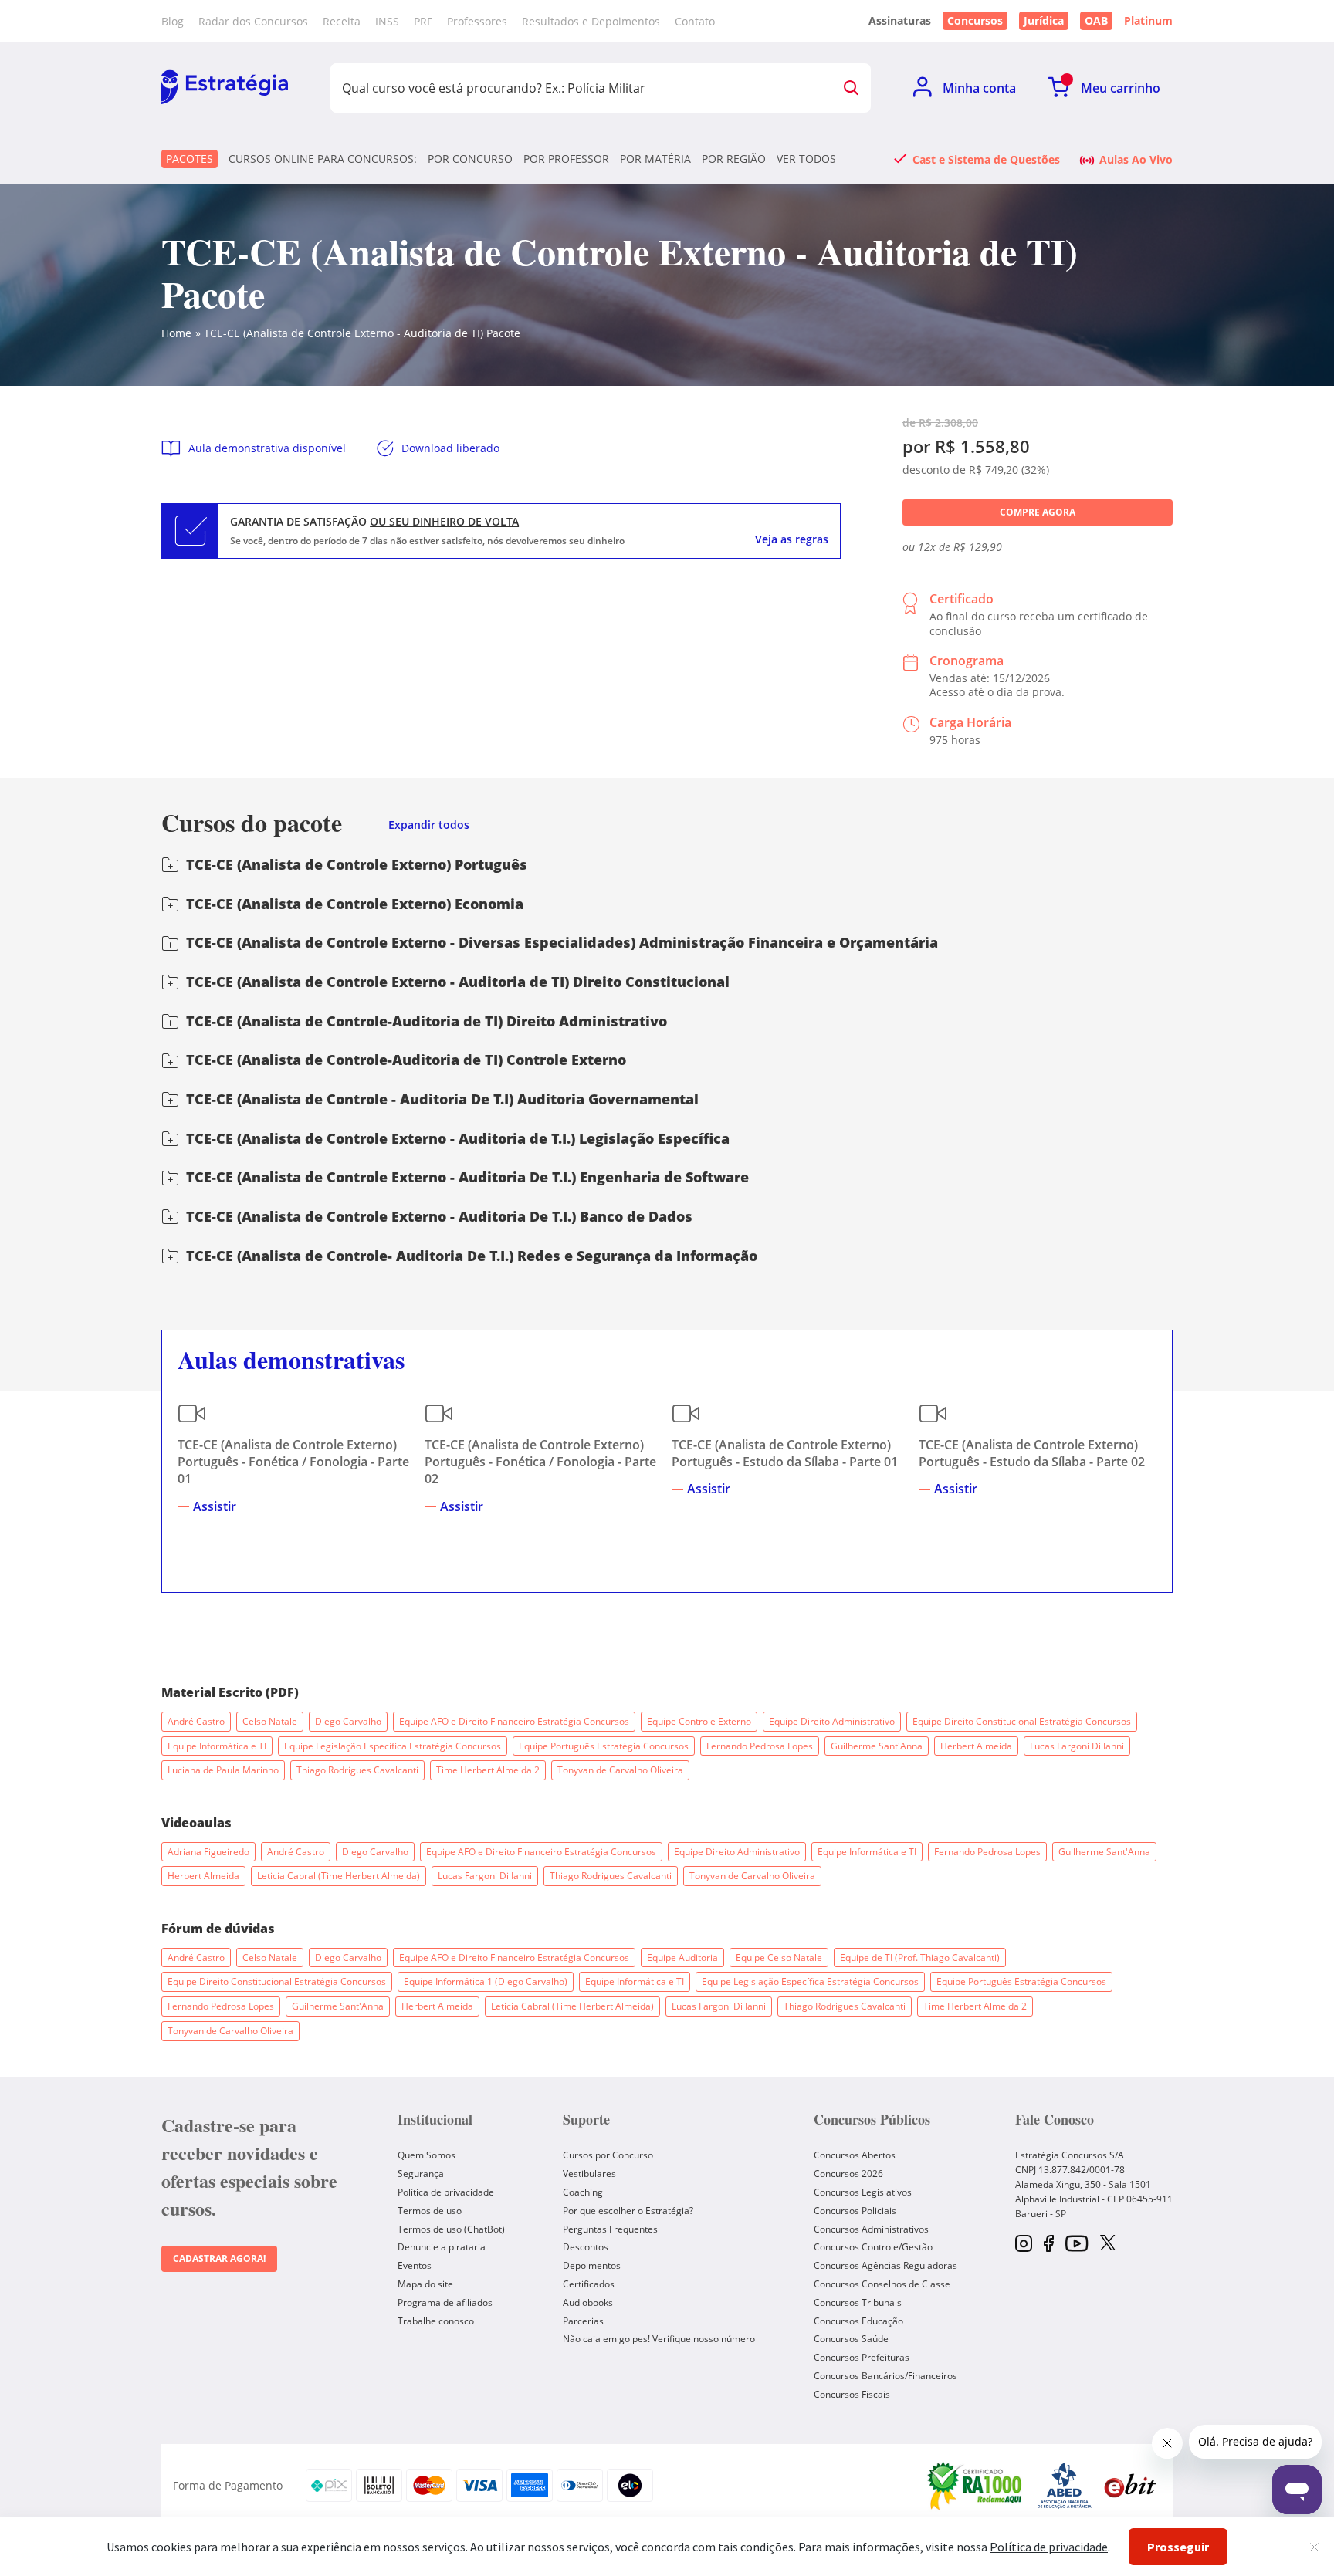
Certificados (589, 2284)
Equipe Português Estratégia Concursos (604, 1746)
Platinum (1148, 21)
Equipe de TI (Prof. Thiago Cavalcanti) (920, 1957)
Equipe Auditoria (682, 1957)
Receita (342, 21)
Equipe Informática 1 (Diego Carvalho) (486, 1981)
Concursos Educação (858, 2321)
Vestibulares (589, 2174)
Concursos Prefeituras (862, 2357)
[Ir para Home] (225, 88)
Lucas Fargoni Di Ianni (1077, 1746)
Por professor (566, 159)
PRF (423, 21)
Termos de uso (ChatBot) (451, 2229)
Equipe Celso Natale (779, 1957)
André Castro (196, 1721)
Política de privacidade (446, 2192)
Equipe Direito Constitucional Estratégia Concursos (1022, 1721)
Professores (477, 21)
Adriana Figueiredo (208, 1852)
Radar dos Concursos (253, 21)
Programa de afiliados (445, 2302)
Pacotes (190, 159)
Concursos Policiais (855, 2211)
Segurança (421, 2174)
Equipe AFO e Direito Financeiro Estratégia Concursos (514, 1721)
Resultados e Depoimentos (591, 21)
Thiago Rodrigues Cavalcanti (357, 1770)
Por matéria (655, 159)
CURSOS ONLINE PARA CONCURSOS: (323, 159)
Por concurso (470, 159)
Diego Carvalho (348, 1721)
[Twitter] (1108, 2244)
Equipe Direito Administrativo (832, 1721)
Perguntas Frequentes (610, 2229)
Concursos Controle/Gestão (873, 2247)
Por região (734, 159)
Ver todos (806, 159)
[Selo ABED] (1065, 2486)
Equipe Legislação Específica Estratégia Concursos (393, 1746)
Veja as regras (792, 539)
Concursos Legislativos (863, 2192)
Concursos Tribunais (858, 2302)
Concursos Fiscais (852, 2394)
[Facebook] (1049, 2245)
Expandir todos (429, 825)
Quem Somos (427, 2155)
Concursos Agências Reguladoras (885, 2265)
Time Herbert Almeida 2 (488, 1770)
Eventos (415, 2265)
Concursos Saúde (851, 2339)
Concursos (975, 20)
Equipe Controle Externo (699, 1721)
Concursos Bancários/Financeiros (885, 2376)
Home (176, 333)
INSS (387, 21)
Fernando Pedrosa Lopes (760, 1746)
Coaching (583, 2192)
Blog (173, 21)
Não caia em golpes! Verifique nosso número (659, 2339)
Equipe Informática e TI (217, 1746)
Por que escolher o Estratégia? (628, 2211)
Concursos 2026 (848, 2174)
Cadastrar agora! (219, 2258)
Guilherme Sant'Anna (877, 1746)
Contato (695, 21)
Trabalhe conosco (436, 2321)
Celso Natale (270, 1721)
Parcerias (583, 2321)
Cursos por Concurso (608, 2155)
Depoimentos (592, 2265)
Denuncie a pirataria (442, 2247)
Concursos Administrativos (871, 2229)
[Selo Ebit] (1130, 2485)
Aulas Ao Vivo (1136, 159)
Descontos (586, 2247)
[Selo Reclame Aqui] (976, 2486)
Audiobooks (588, 2302)
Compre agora (1038, 512)
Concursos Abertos (855, 2155)
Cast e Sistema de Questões (986, 159)
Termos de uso (430, 2211)
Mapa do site (425, 2284)
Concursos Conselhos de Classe (882, 2284)
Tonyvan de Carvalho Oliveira (620, 1770)
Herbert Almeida (976, 1746)
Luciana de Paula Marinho (223, 1770)
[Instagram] (1024, 2245)
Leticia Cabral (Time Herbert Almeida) (339, 1876)
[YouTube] (1077, 2245)
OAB (1096, 20)
